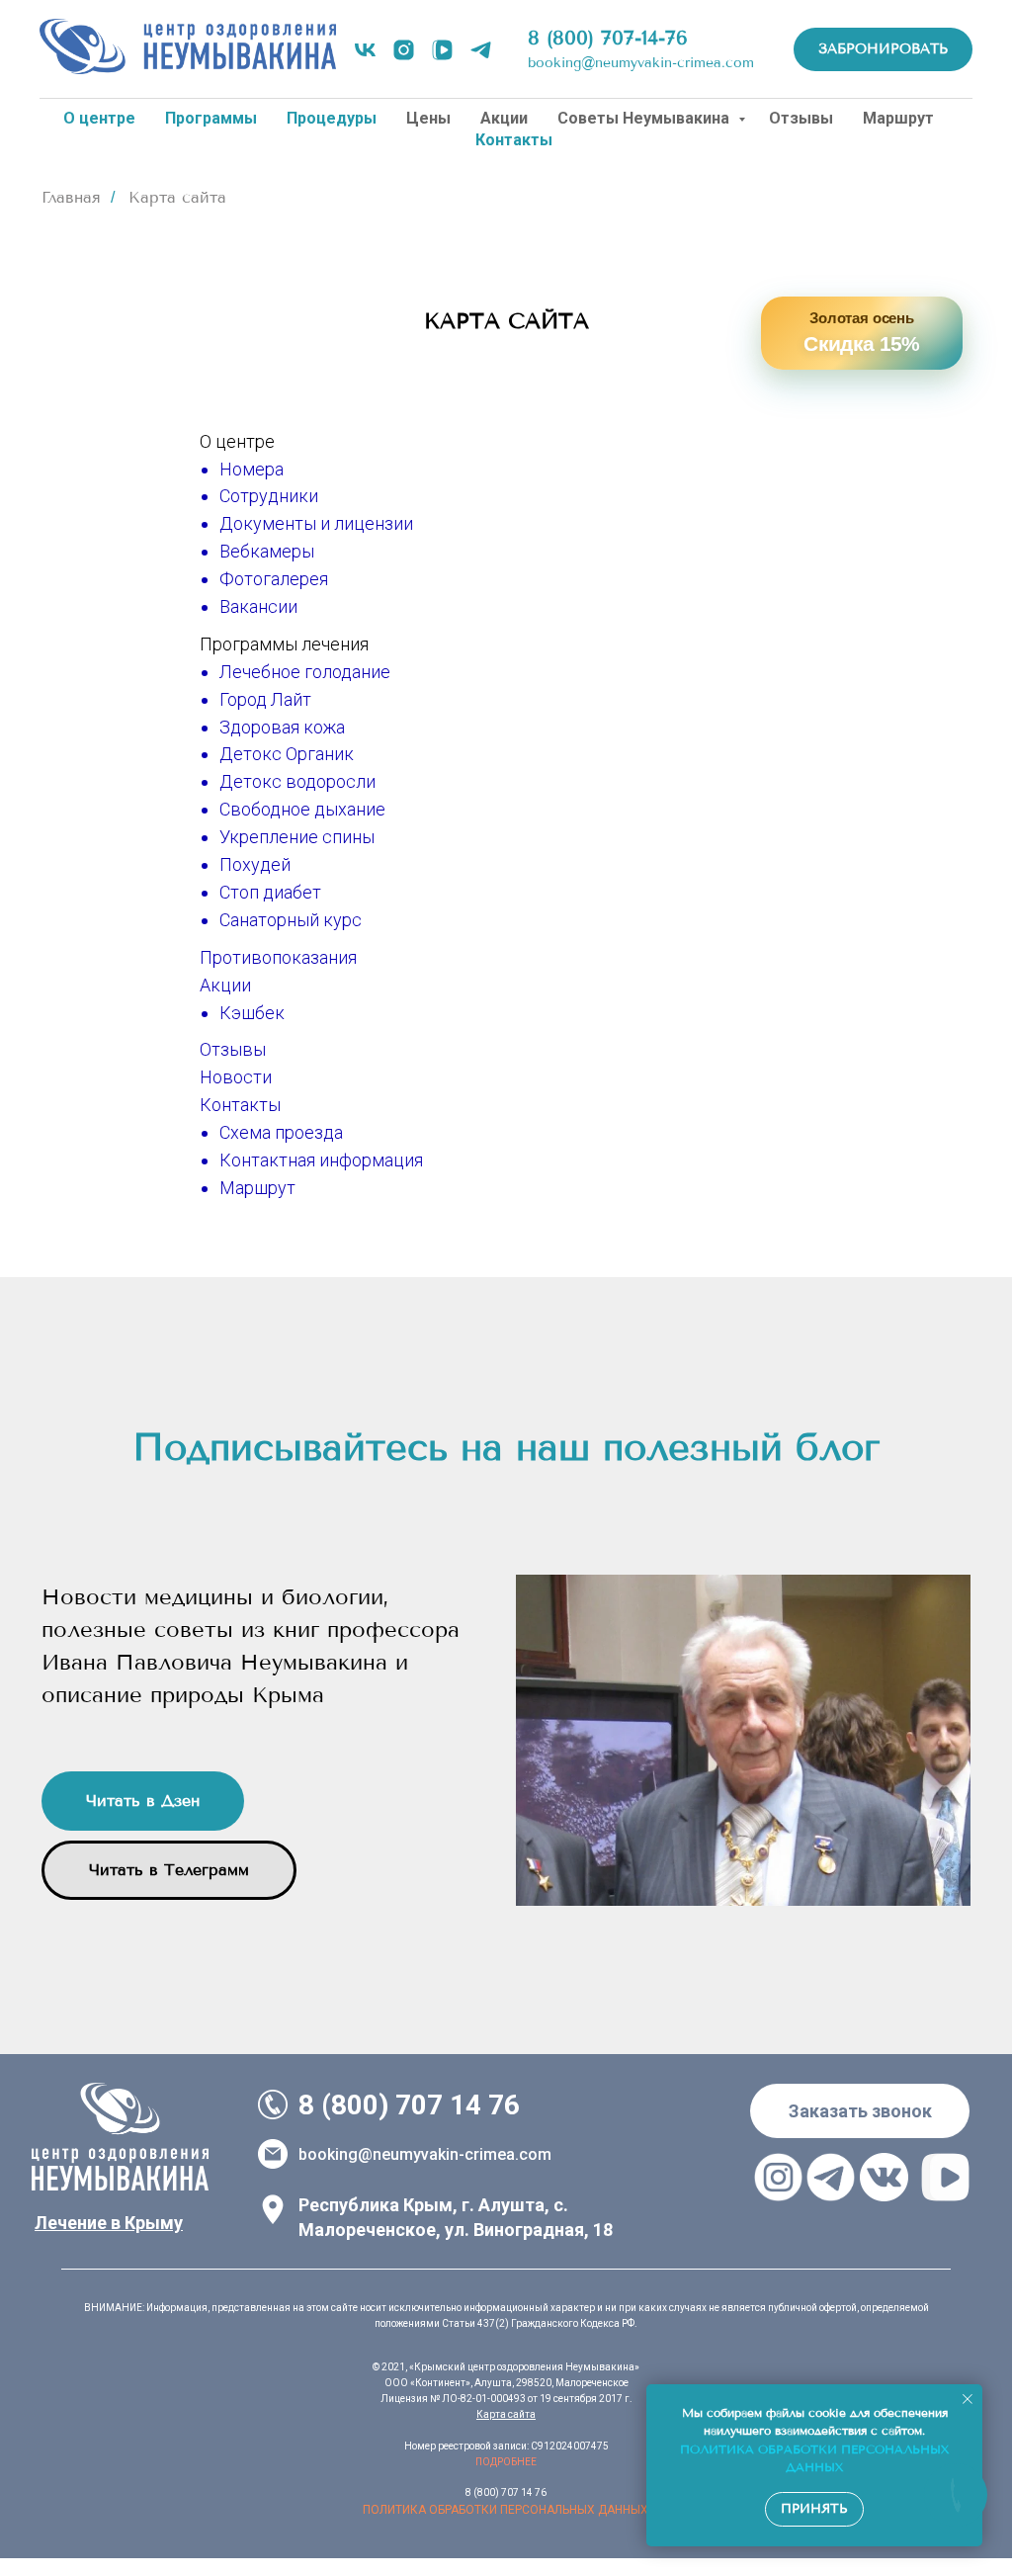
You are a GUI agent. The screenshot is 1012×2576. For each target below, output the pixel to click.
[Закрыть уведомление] (968, 2399)
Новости (236, 1077)
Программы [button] (211, 118)
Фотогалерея (274, 579)
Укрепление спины (297, 837)
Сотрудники (269, 496)
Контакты (240, 1105)
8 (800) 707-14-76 (608, 38)
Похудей (255, 864)
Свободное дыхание (302, 809)
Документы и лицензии (316, 523)
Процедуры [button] (332, 118)
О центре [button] (99, 118)
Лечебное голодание (305, 672)
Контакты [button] (514, 140)
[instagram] (404, 50)
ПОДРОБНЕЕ (506, 2462)
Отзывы (801, 118)
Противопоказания (278, 957)
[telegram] (481, 50)
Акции (504, 118)
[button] (860, 2111)
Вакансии (258, 606)
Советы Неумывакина (645, 118)
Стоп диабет (270, 892)
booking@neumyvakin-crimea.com (641, 63)
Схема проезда (281, 1132)
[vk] (365, 50)
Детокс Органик (287, 754)
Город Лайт (265, 699)
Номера (252, 469)
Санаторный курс (291, 920)
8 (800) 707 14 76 (409, 2105)
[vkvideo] (442, 50)
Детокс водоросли (297, 781)
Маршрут (898, 118)
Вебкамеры (267, 551)
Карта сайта (506, 2414)
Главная (71, 197)
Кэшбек (252, 1013)
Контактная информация (321, 1160)
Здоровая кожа (282, 727)
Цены (428, 118)
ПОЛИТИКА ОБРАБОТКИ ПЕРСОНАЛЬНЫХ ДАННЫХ (506, 2510)
